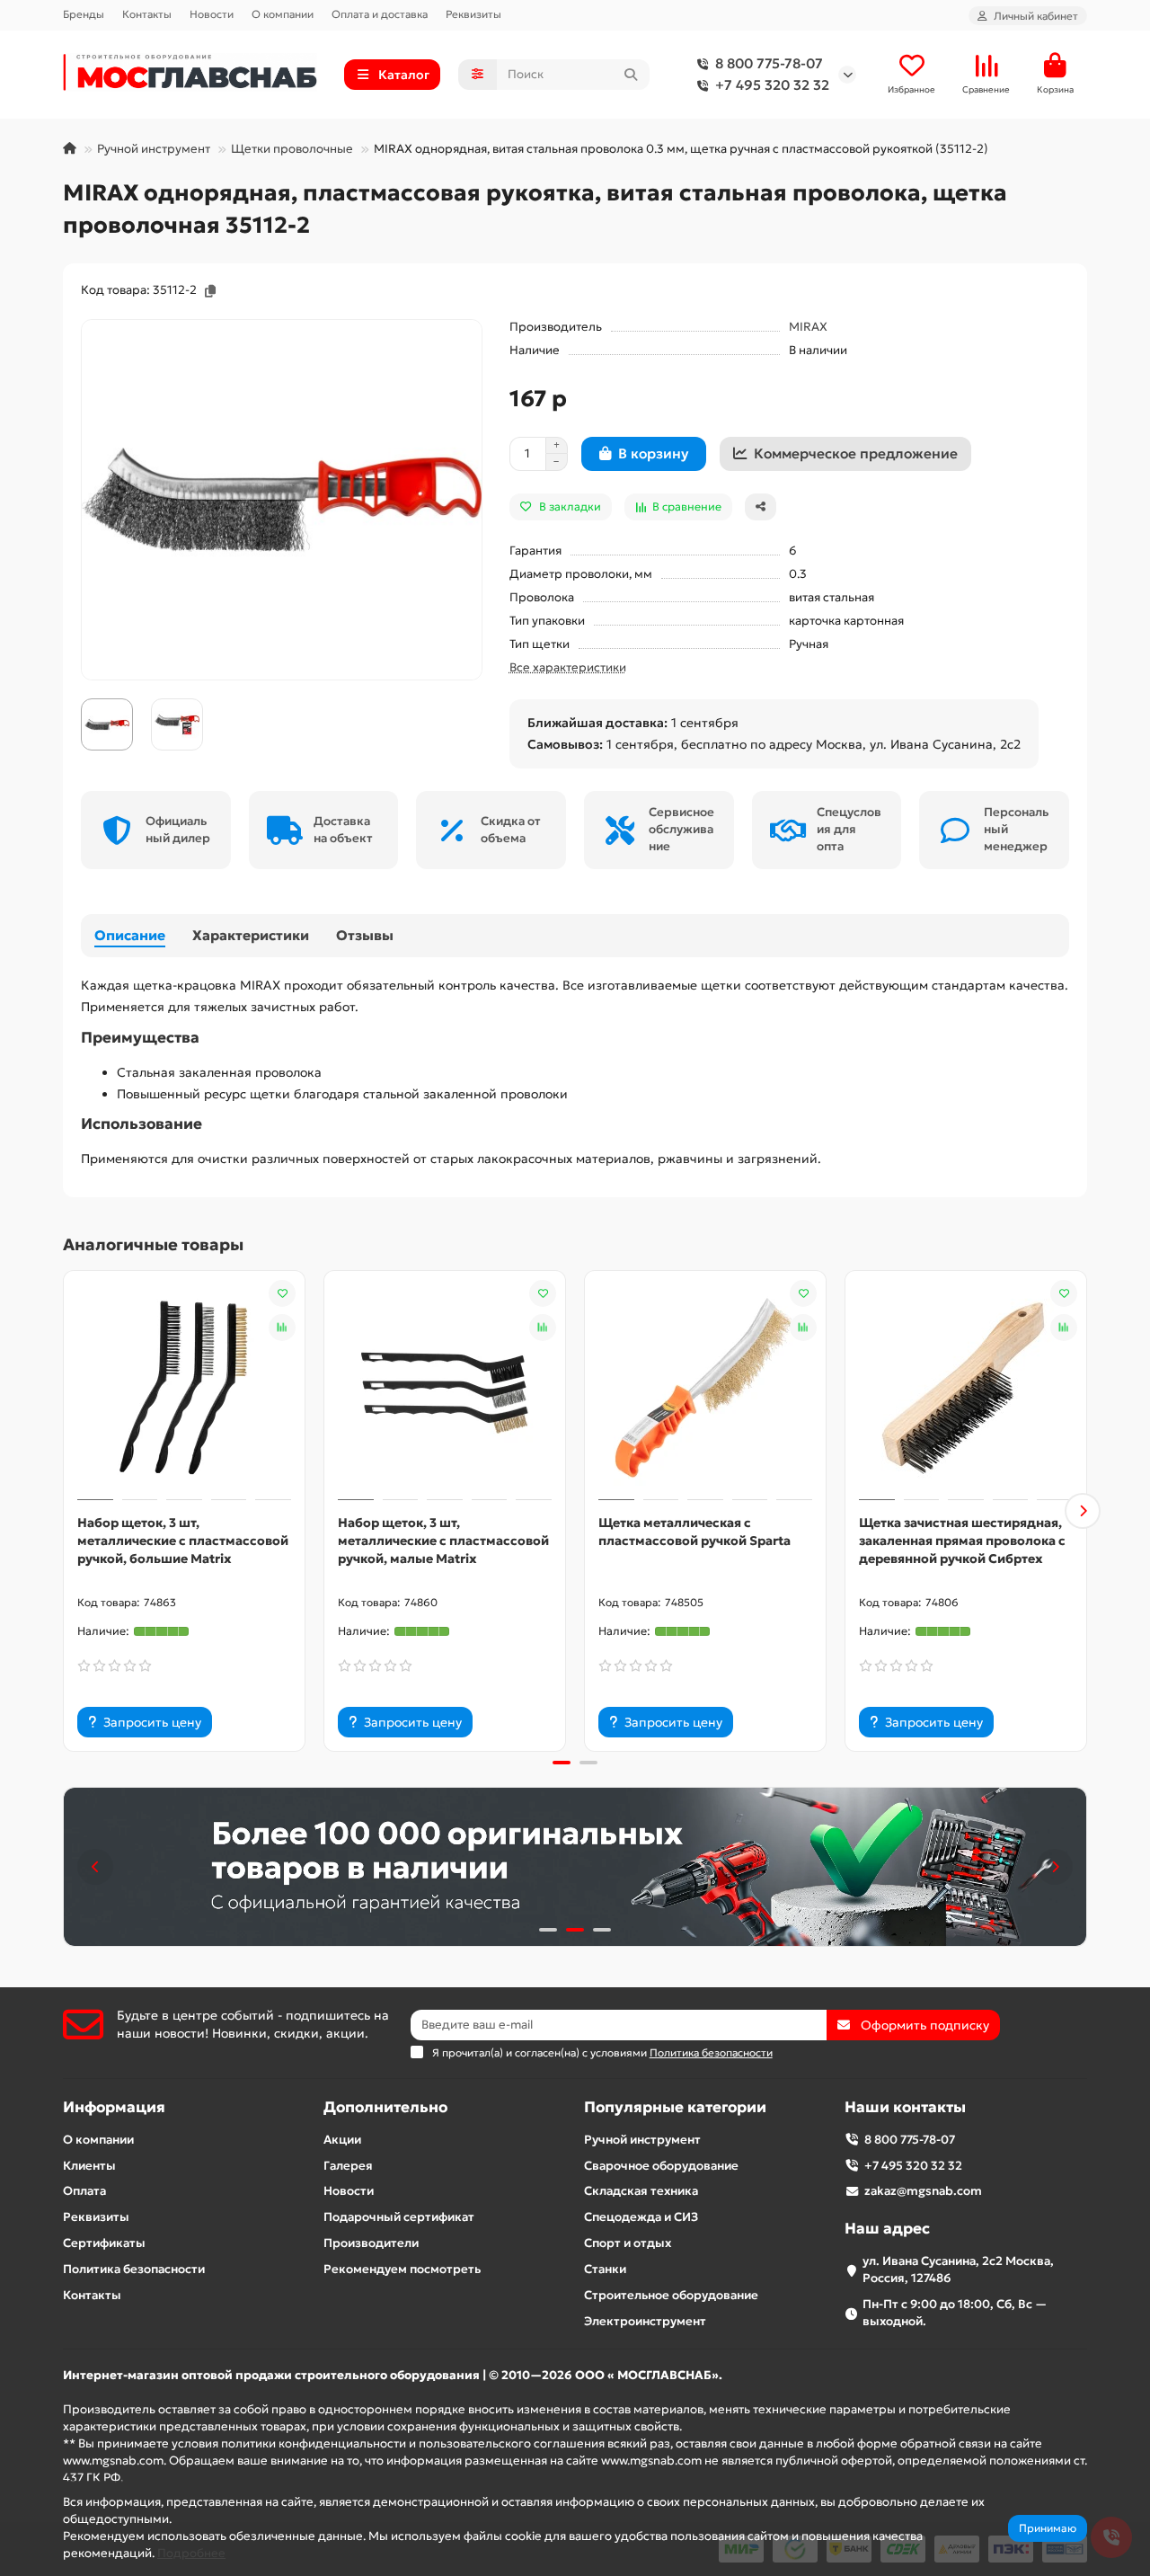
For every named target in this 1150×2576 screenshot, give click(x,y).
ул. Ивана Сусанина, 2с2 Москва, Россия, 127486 (958, 2270)
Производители (371, 2243)
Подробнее (191, 2553)
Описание (130, 935)
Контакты (147, 14)
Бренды (84, 14)
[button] (67, 1511)
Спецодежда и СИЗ (641, 2217)
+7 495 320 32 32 (772, 85)
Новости (212, 14)
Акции (342, 2140)
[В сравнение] (282, 1328)
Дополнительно (385, 2107)
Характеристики (251, 935)
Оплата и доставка (380, 14)
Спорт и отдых (628, 2243)
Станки (605, 2269)
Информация (114, 2107)
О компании (283, 14)
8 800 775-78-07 (769, 63)
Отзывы (365, 935)
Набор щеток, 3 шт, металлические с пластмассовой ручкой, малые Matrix (443, 1541)
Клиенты (89, 2166)
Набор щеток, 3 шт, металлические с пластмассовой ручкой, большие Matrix (183, 1541)
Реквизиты (473, 14)
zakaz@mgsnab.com (923, 2191)
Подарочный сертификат (399, 2217)
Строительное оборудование (671, 2295)
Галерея (348, 2166)
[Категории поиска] (478, 75)
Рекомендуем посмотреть (402, 2269)
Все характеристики (568, 667)
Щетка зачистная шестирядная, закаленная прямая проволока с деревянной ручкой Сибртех (962, 1541)
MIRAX (808, 327)
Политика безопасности (134, 2269)
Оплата (84, 2191)
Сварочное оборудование (661, 2166)
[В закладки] (282, 1293)
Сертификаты (104, 2243)
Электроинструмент (645, 2321)
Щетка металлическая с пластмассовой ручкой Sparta (694, 1532)
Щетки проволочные (292, 149)
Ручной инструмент (154, 149)
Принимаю (1048, 2528)
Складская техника (641, 2191)
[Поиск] (631, 75)
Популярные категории (675, 2107)
